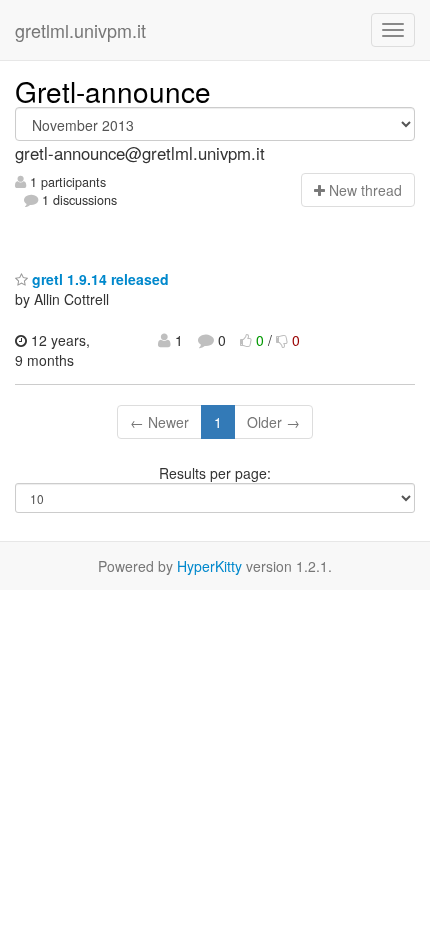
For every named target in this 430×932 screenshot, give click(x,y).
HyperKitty (209, 566)
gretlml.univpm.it (80, 30)
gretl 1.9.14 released (98, 279)
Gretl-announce (113, 91)
